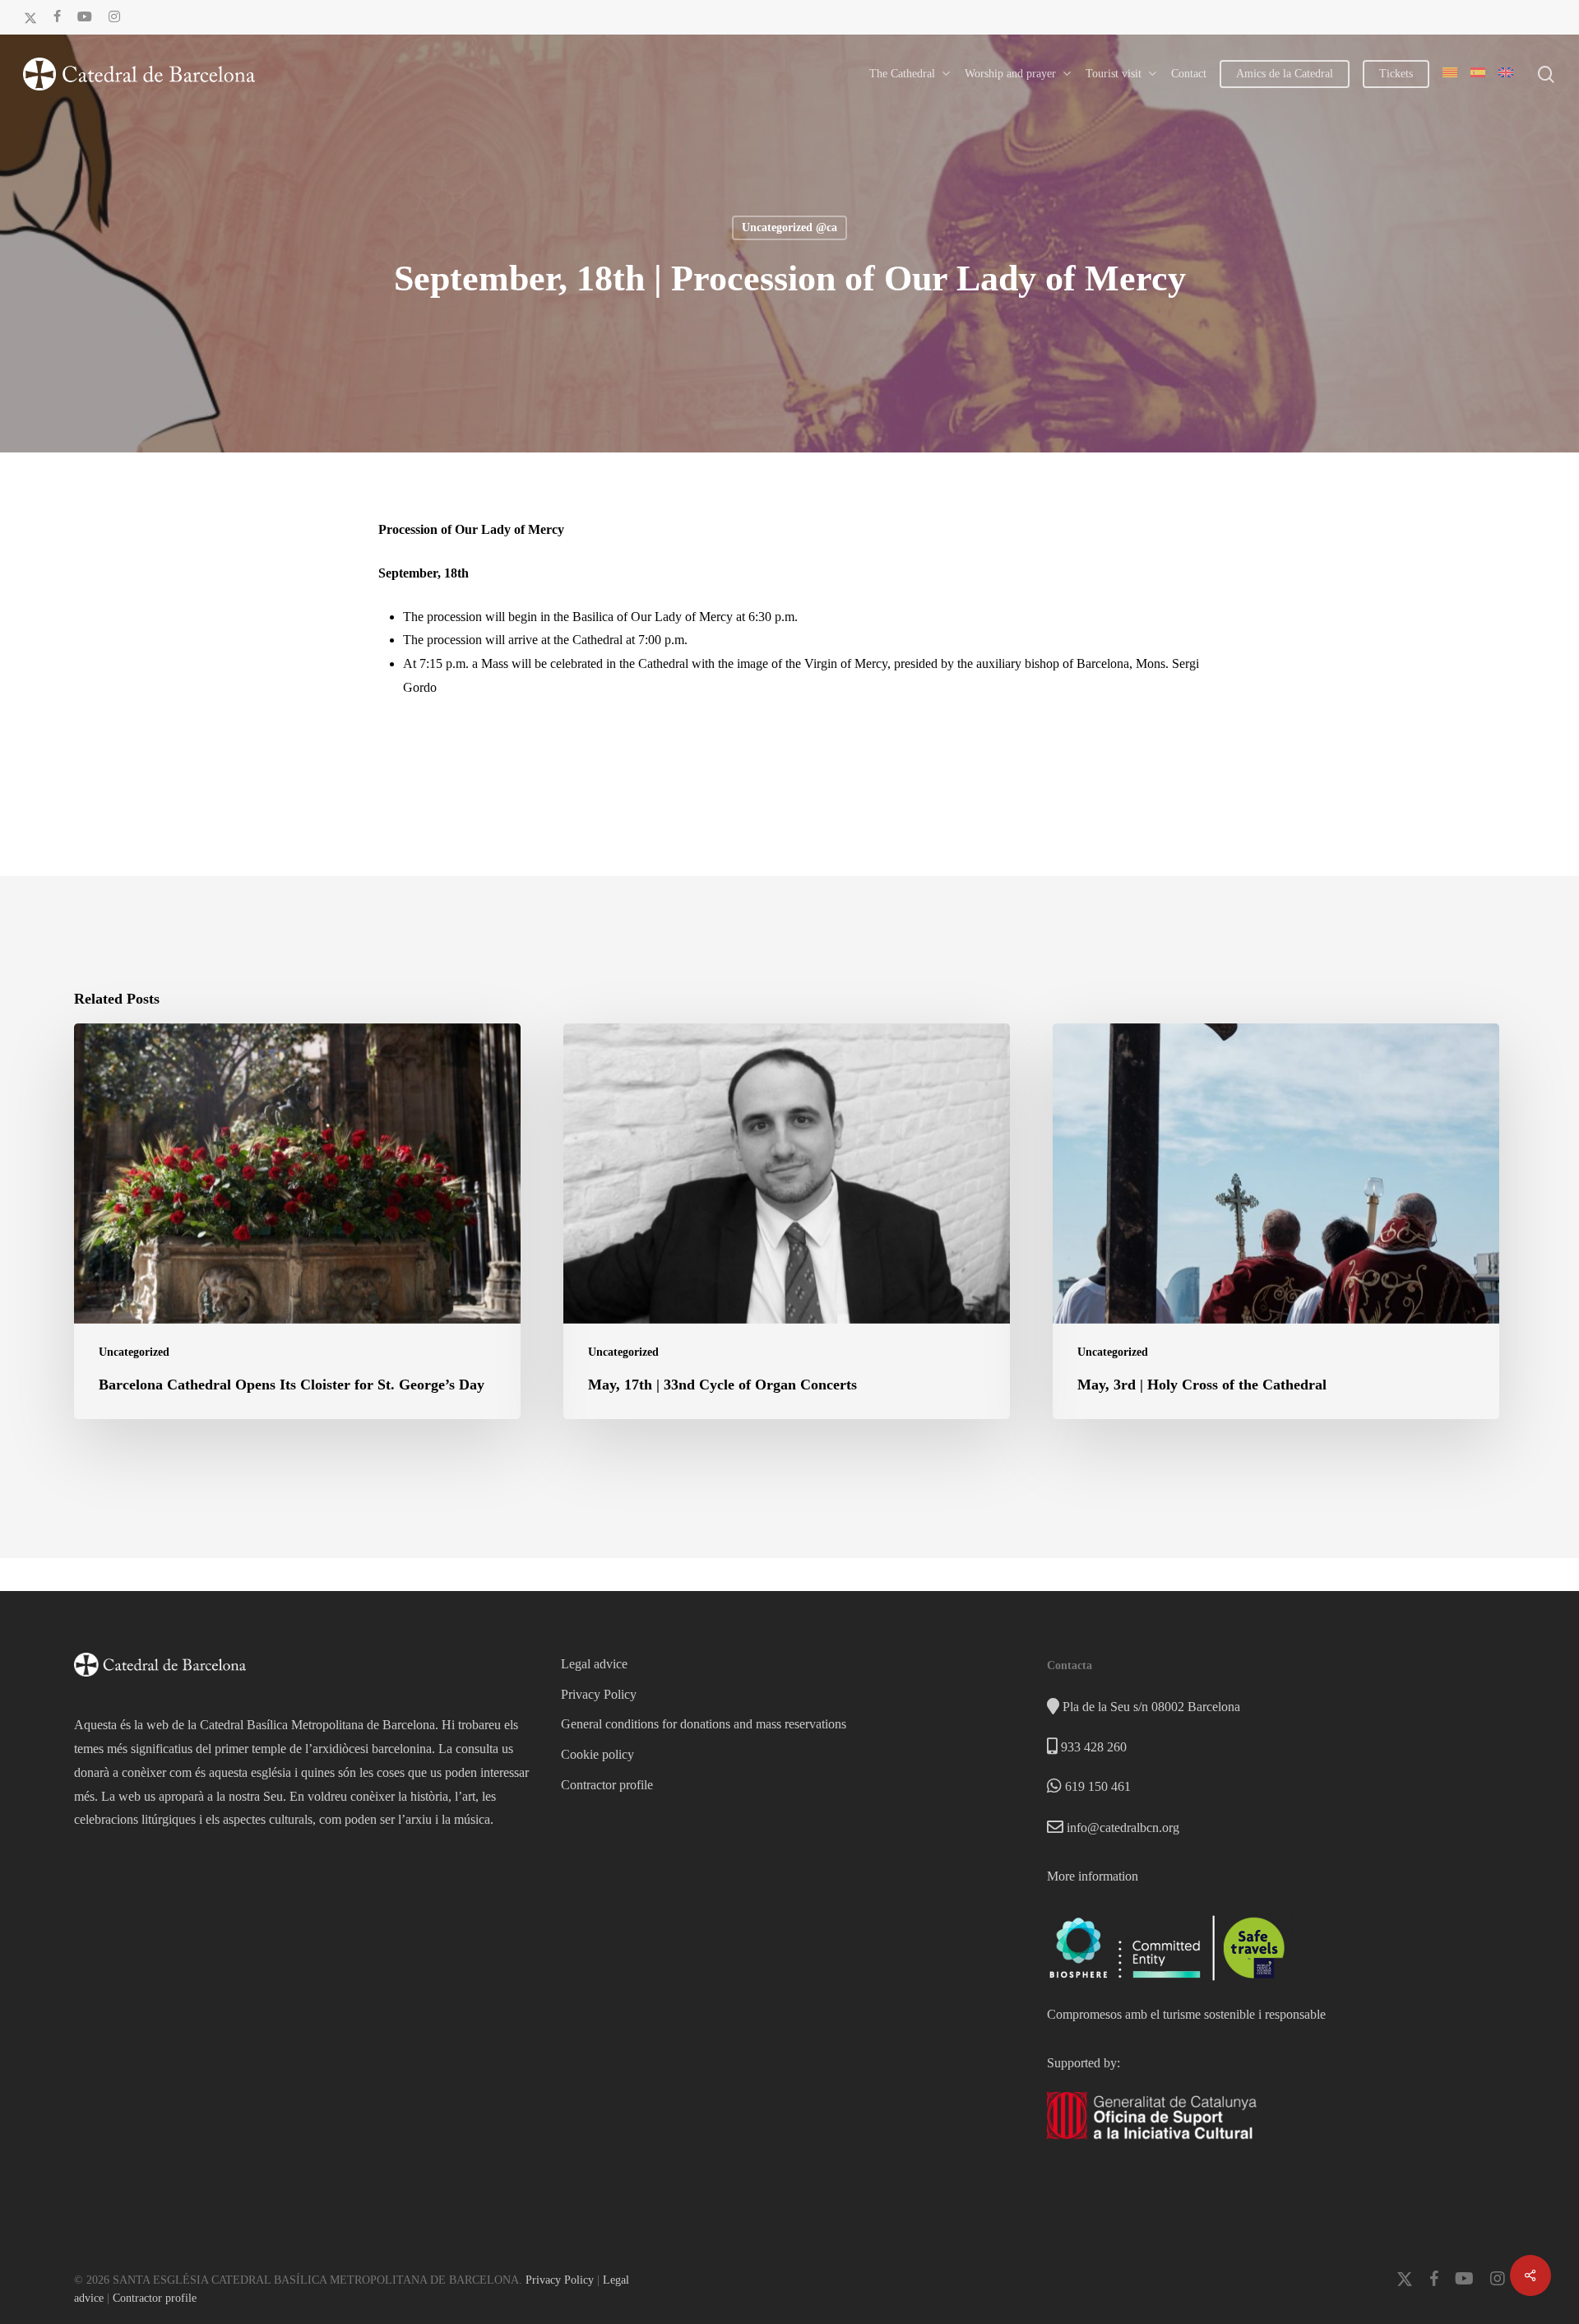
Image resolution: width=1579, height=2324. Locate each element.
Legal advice (594, 1664)
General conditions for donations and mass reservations (704, 1724)
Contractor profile (607, 1785)
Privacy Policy (599, 1694)
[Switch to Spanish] (1478, 74)
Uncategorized (134, 1352)
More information (1093, 1876)
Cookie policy (597, 1754)
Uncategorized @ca (789, 227)
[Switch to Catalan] (1450, 74)
